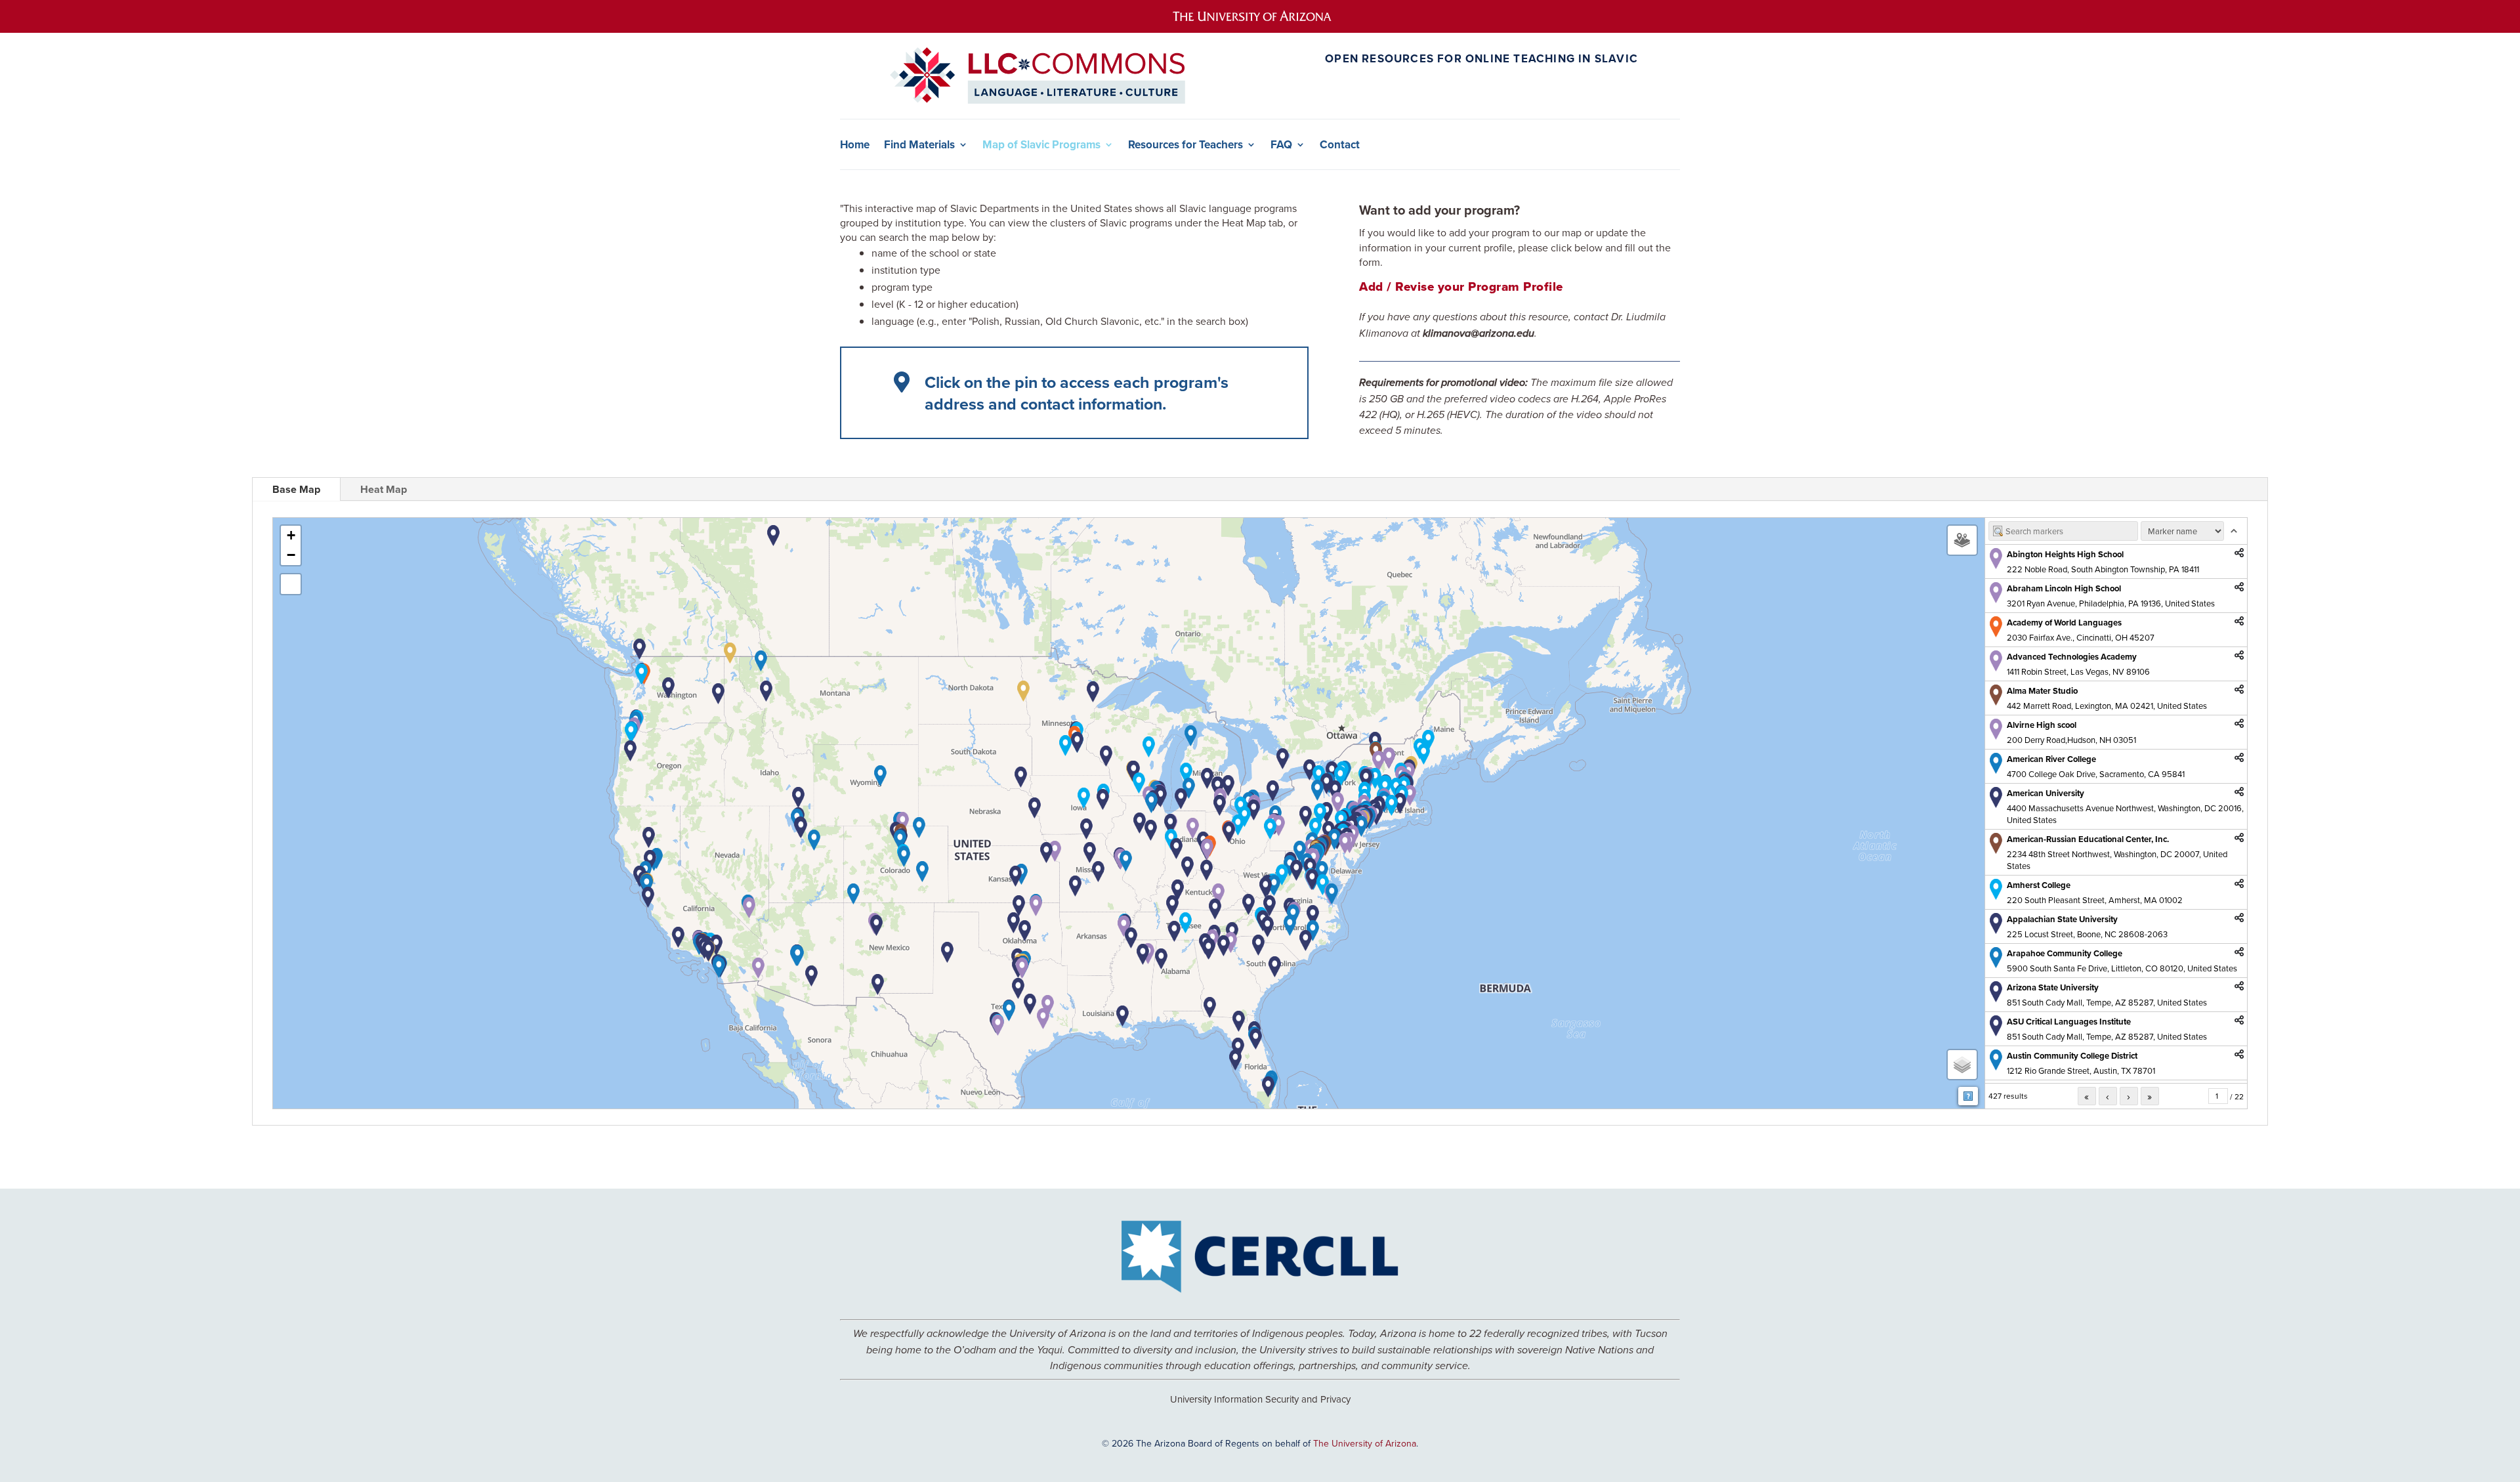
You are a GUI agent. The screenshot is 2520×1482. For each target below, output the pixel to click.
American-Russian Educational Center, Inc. (2088, 839)
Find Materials (919, 145)
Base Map (296, 489)
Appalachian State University (2062, 919)
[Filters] (1962, 540)
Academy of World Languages (2064, 623)
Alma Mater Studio (2042, 691)
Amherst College (2039, 885)
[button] (1338, 803)
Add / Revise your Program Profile (1461, 286)
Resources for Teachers (1186, 145)
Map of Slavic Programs (1041, 145)
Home (855, 145)
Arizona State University (2053, 987)
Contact (1340, 145)
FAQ (1281, 145)
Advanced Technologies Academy (2072, 657)
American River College (2051, 759)
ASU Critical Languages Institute (2069, 1022)
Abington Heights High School (2065, 554)
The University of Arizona (1365, 1443)
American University (2046, 793)
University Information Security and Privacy (1260, 1399)
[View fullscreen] (291, 584)
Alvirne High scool (2042, 725)
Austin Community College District (2072, 1056)
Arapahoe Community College (2065, 953)
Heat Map (384, 489)
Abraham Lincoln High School (2064, 588)
